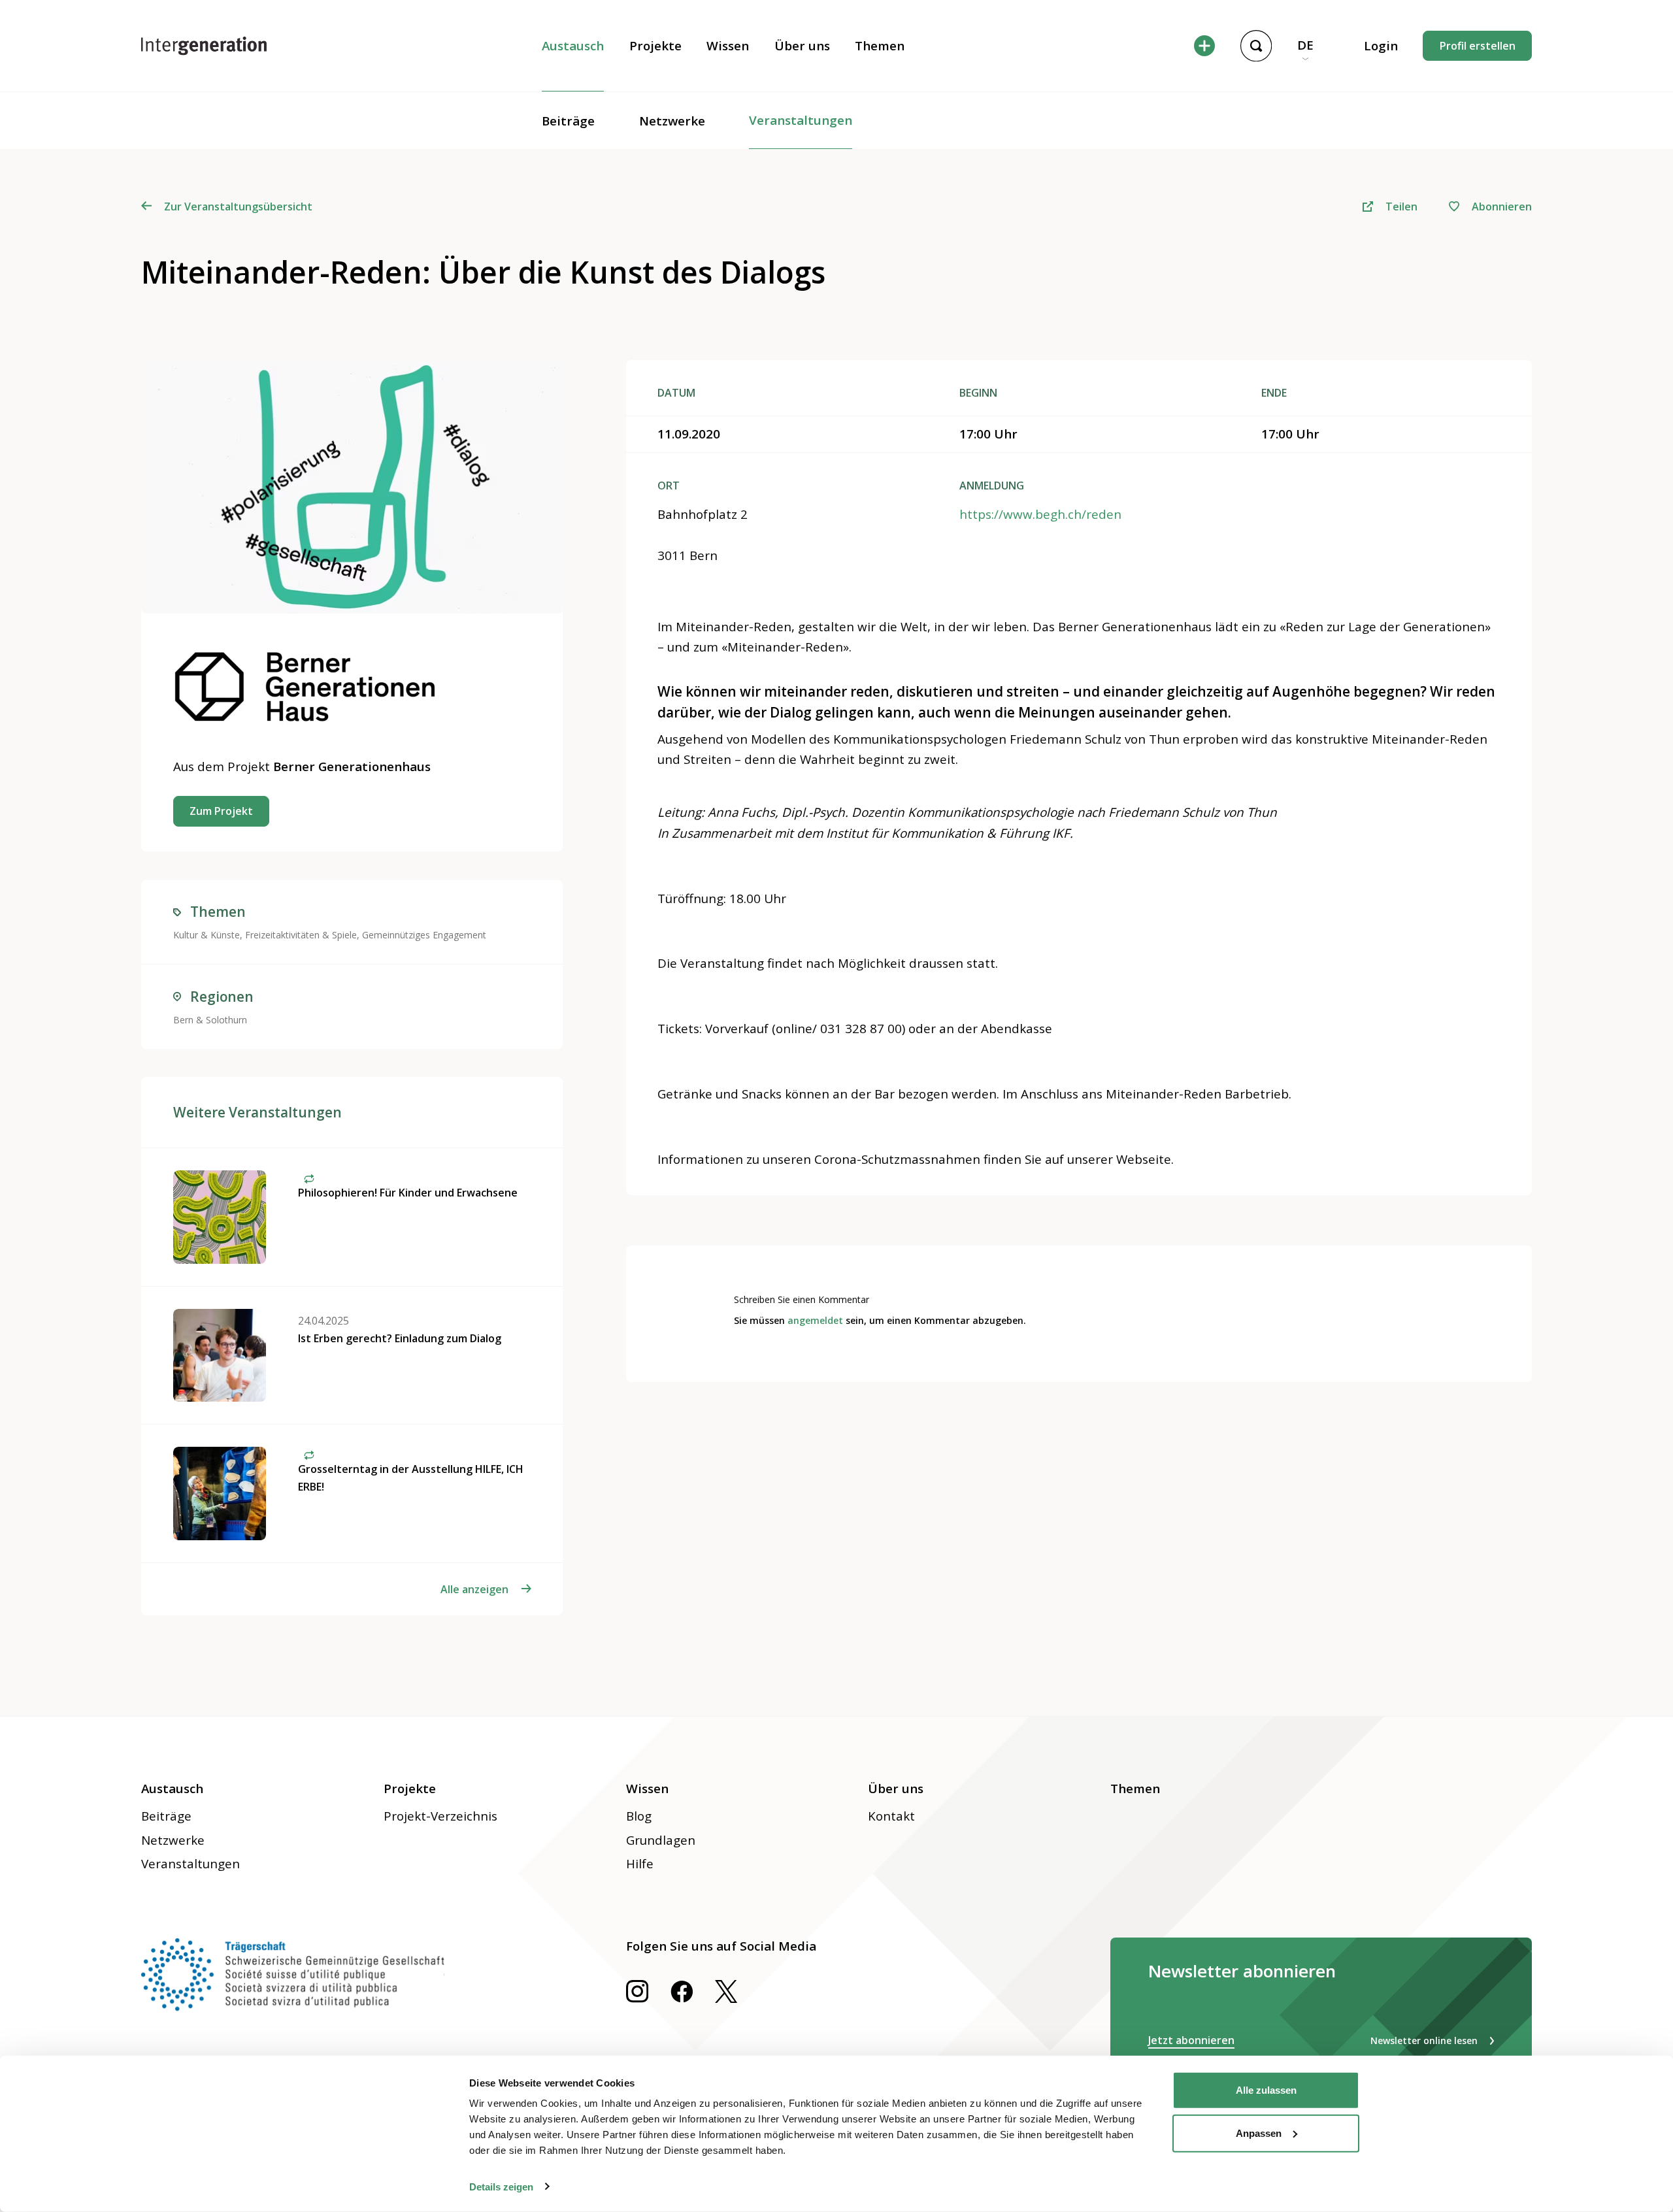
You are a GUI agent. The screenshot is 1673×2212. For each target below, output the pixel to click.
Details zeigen (501, 2186)
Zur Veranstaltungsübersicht (238, 206)
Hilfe (640, 1864)
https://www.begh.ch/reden (1040, 514)
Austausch (573, 46)
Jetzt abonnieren (1191, 2040)
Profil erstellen (1478, 46)
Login (1381, 46)
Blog (639, 1816)
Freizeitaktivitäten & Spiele (301, 935)
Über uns (802, 46)
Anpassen (1259, 2133)
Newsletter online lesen (1424, 2040)
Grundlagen (661, 1840)
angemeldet (815, 1320)
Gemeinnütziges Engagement (424, 935)
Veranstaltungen (801, 120)
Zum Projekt (221, 811)
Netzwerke (672, 121)
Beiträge (568, 121)
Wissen (728, 46)
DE (1305, 45)
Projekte (655, 46)
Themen (880, 46)
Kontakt (891, 1816)
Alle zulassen (1266, 2090)
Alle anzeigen (474, 1589)
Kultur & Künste (207, 935)
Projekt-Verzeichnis (440, 1816)
